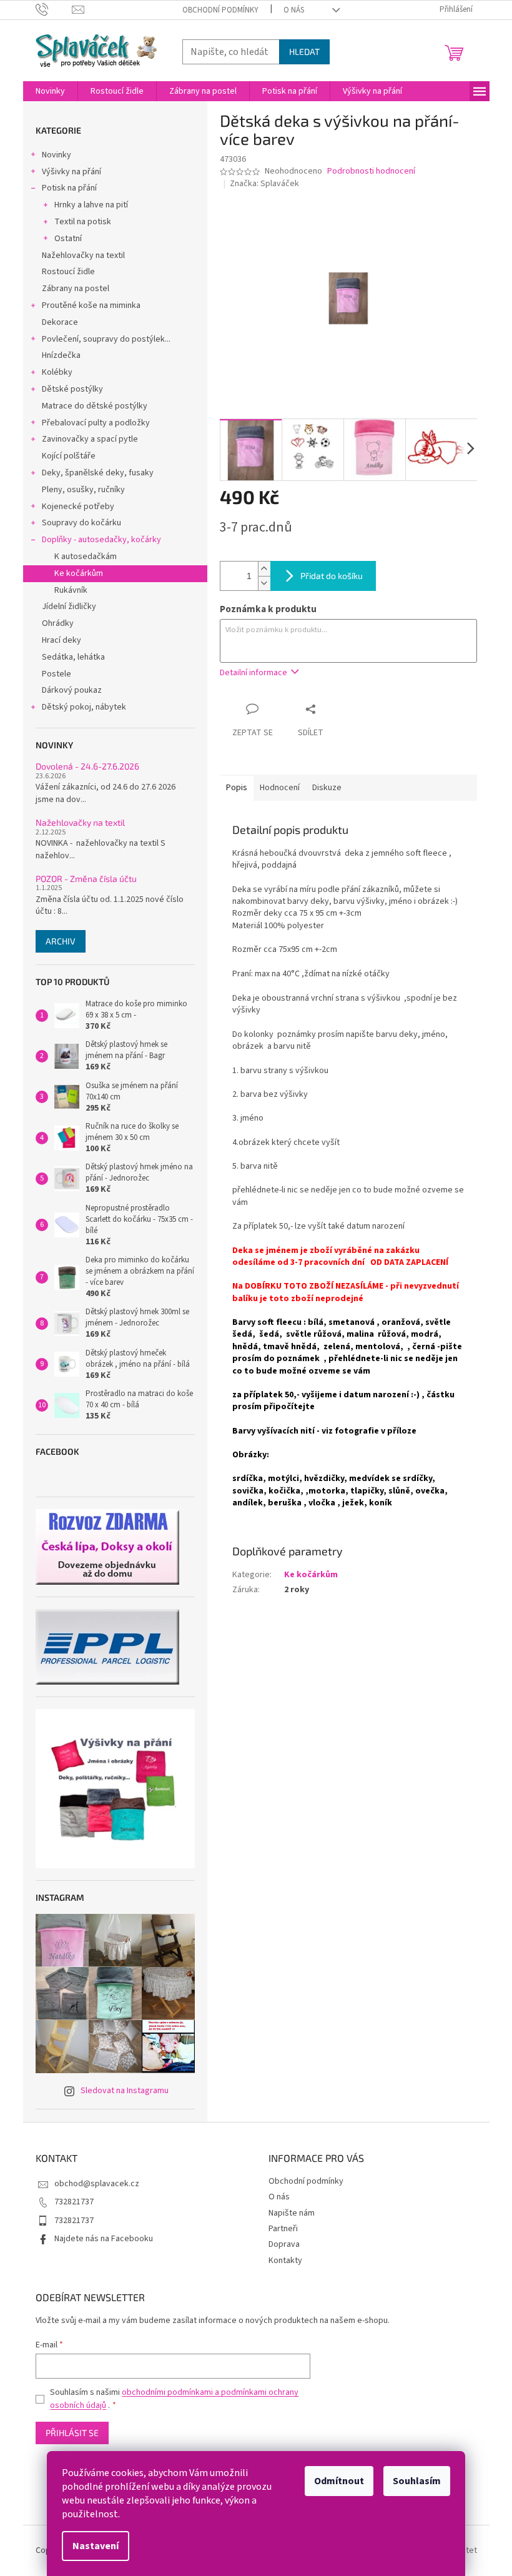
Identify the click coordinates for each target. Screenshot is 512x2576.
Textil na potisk (83, 222)
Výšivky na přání (71, 172)
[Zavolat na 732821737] (54, 9)
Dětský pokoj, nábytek (84, 707)
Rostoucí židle (68, 272)
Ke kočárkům (79, 573)
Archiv (61, 941)
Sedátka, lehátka (73, 657)
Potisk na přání (69, 188)
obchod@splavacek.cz (97, 2184)
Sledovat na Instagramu (125, 2091)
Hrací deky (62, 640)
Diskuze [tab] (327, 788)
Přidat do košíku (332, 576)
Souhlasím (417, 2481)
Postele (57, 674)
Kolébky (57, 372)
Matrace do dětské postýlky (95, 406)
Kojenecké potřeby (78, 507)
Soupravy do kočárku (81, 523)
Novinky (57, 155)
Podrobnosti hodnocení (371, 171)
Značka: (264, 184)
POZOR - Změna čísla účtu (86, 879)
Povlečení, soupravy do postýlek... (106, 339)
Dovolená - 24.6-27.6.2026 (87, 766)
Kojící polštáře (69, 456)
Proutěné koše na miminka (91, 305)
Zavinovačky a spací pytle (90, 439)
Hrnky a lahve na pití (91, 205)
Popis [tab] (237, 788)
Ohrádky (58, 623)
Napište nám (292, 2213)
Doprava (284, 2244)
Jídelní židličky (69, 607)
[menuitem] (50, 91)
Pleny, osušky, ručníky (83, 490)
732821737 (74, 2202)
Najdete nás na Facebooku (104, 2239)
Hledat (304, 52)
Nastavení (96, 2546)
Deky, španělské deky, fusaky (98, 473)
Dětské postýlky (72, 389)
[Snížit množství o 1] (264, 583)
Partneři (283, 2229)
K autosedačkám (86, 557)
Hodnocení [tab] (280, 788)
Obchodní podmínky (220, 10)
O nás (294, 10)
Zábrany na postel (76, 289)
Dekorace (60, 322)
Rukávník (71, 590)
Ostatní (68, 239)
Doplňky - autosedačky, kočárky (101, 540)
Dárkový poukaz (72, 690)
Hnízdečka (61, 355)
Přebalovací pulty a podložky (96, 423)
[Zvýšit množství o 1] (264, 569)
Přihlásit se (72, 2433)
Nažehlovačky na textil (83, 255)
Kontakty (285, 2261)
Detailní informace (254, 673)
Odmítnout (339, 2481)
